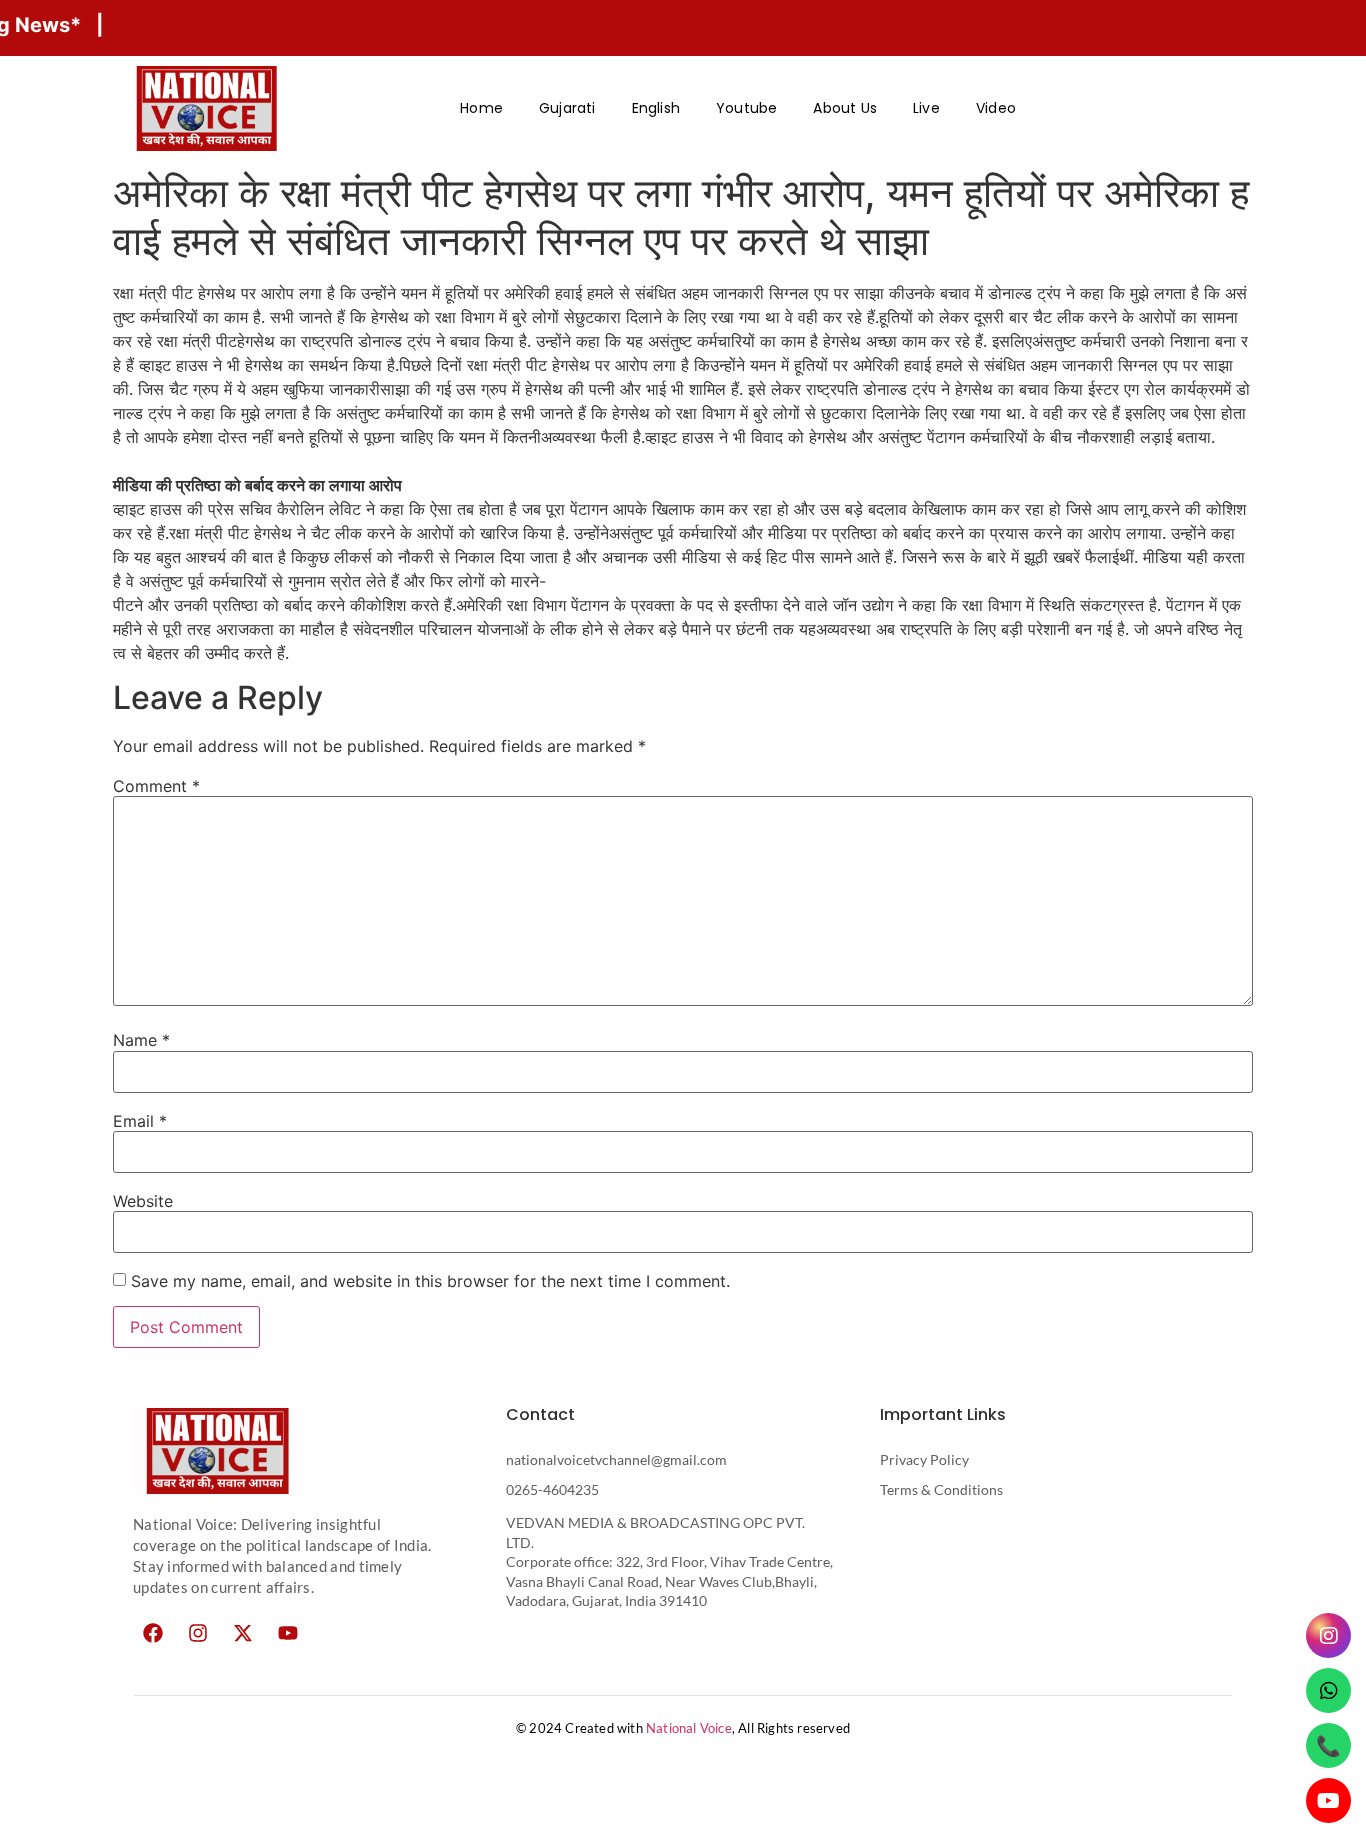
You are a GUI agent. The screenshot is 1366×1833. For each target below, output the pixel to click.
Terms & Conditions (941, 1489)
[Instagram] (198, 1633)
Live (926, 108)
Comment (156, 786)
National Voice (689, 1728)
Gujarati (567, 108)
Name (141, 1040)
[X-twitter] (243, 1633)
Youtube (746, 108)
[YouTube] (1328, 1800)
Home (481, 108)
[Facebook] (153, 1633)
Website (143, 1201)
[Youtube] (288, 1633)
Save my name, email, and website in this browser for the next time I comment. (430, 1281)
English (656, 108)
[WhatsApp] (1328, 1690)
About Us (845, 108)
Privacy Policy (924, 1459)
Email (140, 1121)
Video (996, 108)
